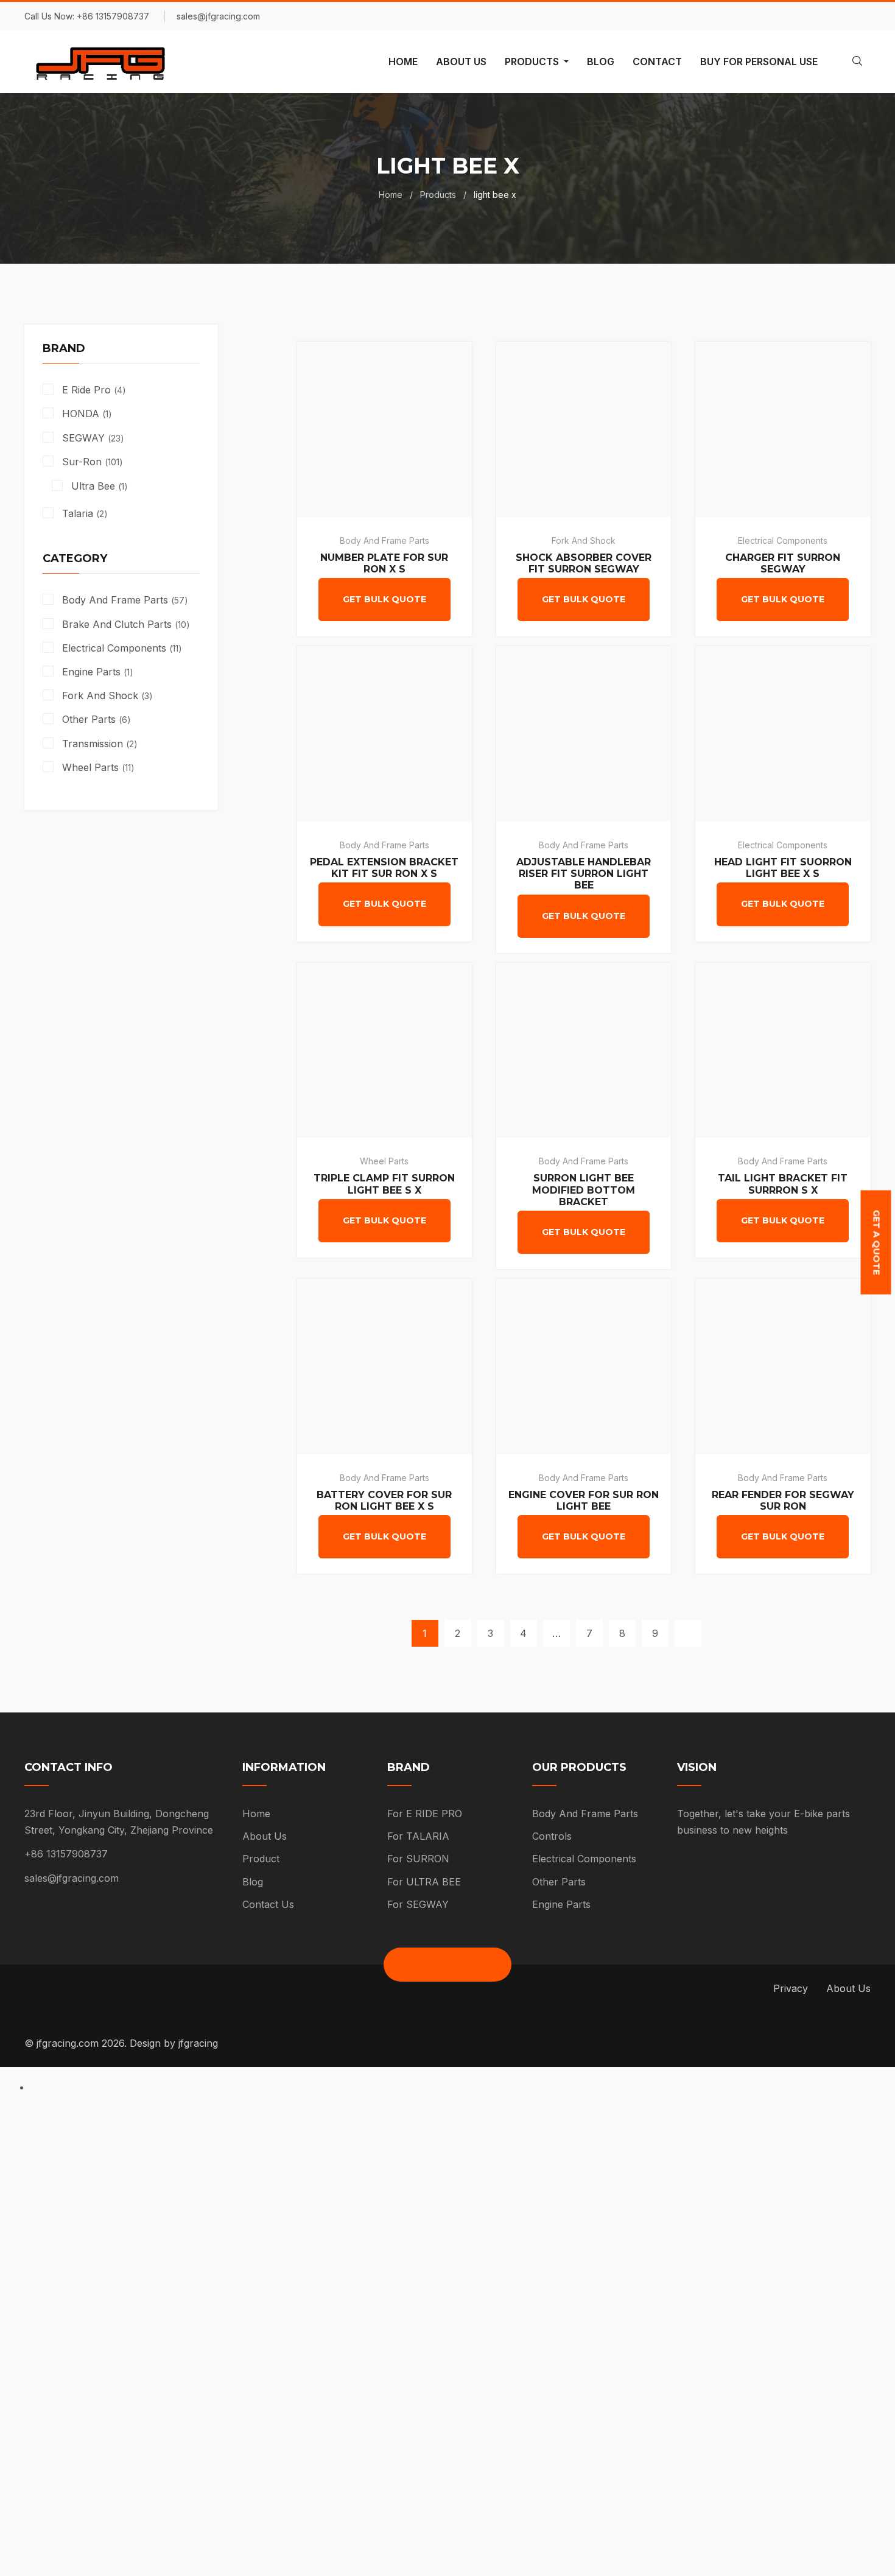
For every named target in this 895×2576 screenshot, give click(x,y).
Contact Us (268, 1904)
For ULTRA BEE (424, 1882)
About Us (265, 1836)
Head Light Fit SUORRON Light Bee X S (783, 868)
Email (239, 2208)
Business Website (271, 2339)
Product (261, 1859)
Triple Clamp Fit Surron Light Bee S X (384, 1184)
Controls (552, 1836)
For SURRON (418, 1859)
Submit (261, 2476)
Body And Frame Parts (384, 540)
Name (241, 2143)
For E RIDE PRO (425, 1814)
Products (438, 195)
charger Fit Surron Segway (783, 563)
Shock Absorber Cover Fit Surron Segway (584, 563)
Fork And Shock (584, 540)
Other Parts (559, 1882)
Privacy (791, 1988)
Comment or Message (282, 2405)
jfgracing (198, 2043)
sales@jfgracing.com (72, 1878)
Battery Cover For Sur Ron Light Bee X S (384, 1501)
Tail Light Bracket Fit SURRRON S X (783, 1184)
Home (391, 195)
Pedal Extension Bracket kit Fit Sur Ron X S (384, 868)
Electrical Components (783, 540)
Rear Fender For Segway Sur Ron (783, 1501)
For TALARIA (418, 1836)
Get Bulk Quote (384, 599)
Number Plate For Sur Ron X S (384, 563)
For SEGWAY (418, 1904)
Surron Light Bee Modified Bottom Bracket (584, 1190)
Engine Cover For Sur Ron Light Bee (584, 1501)
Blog (253, 1882)
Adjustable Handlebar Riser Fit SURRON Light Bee (584, 874)
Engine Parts (561, 1904)
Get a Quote (876, 1243)
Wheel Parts (384, 1161)
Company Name (266, 2274)
